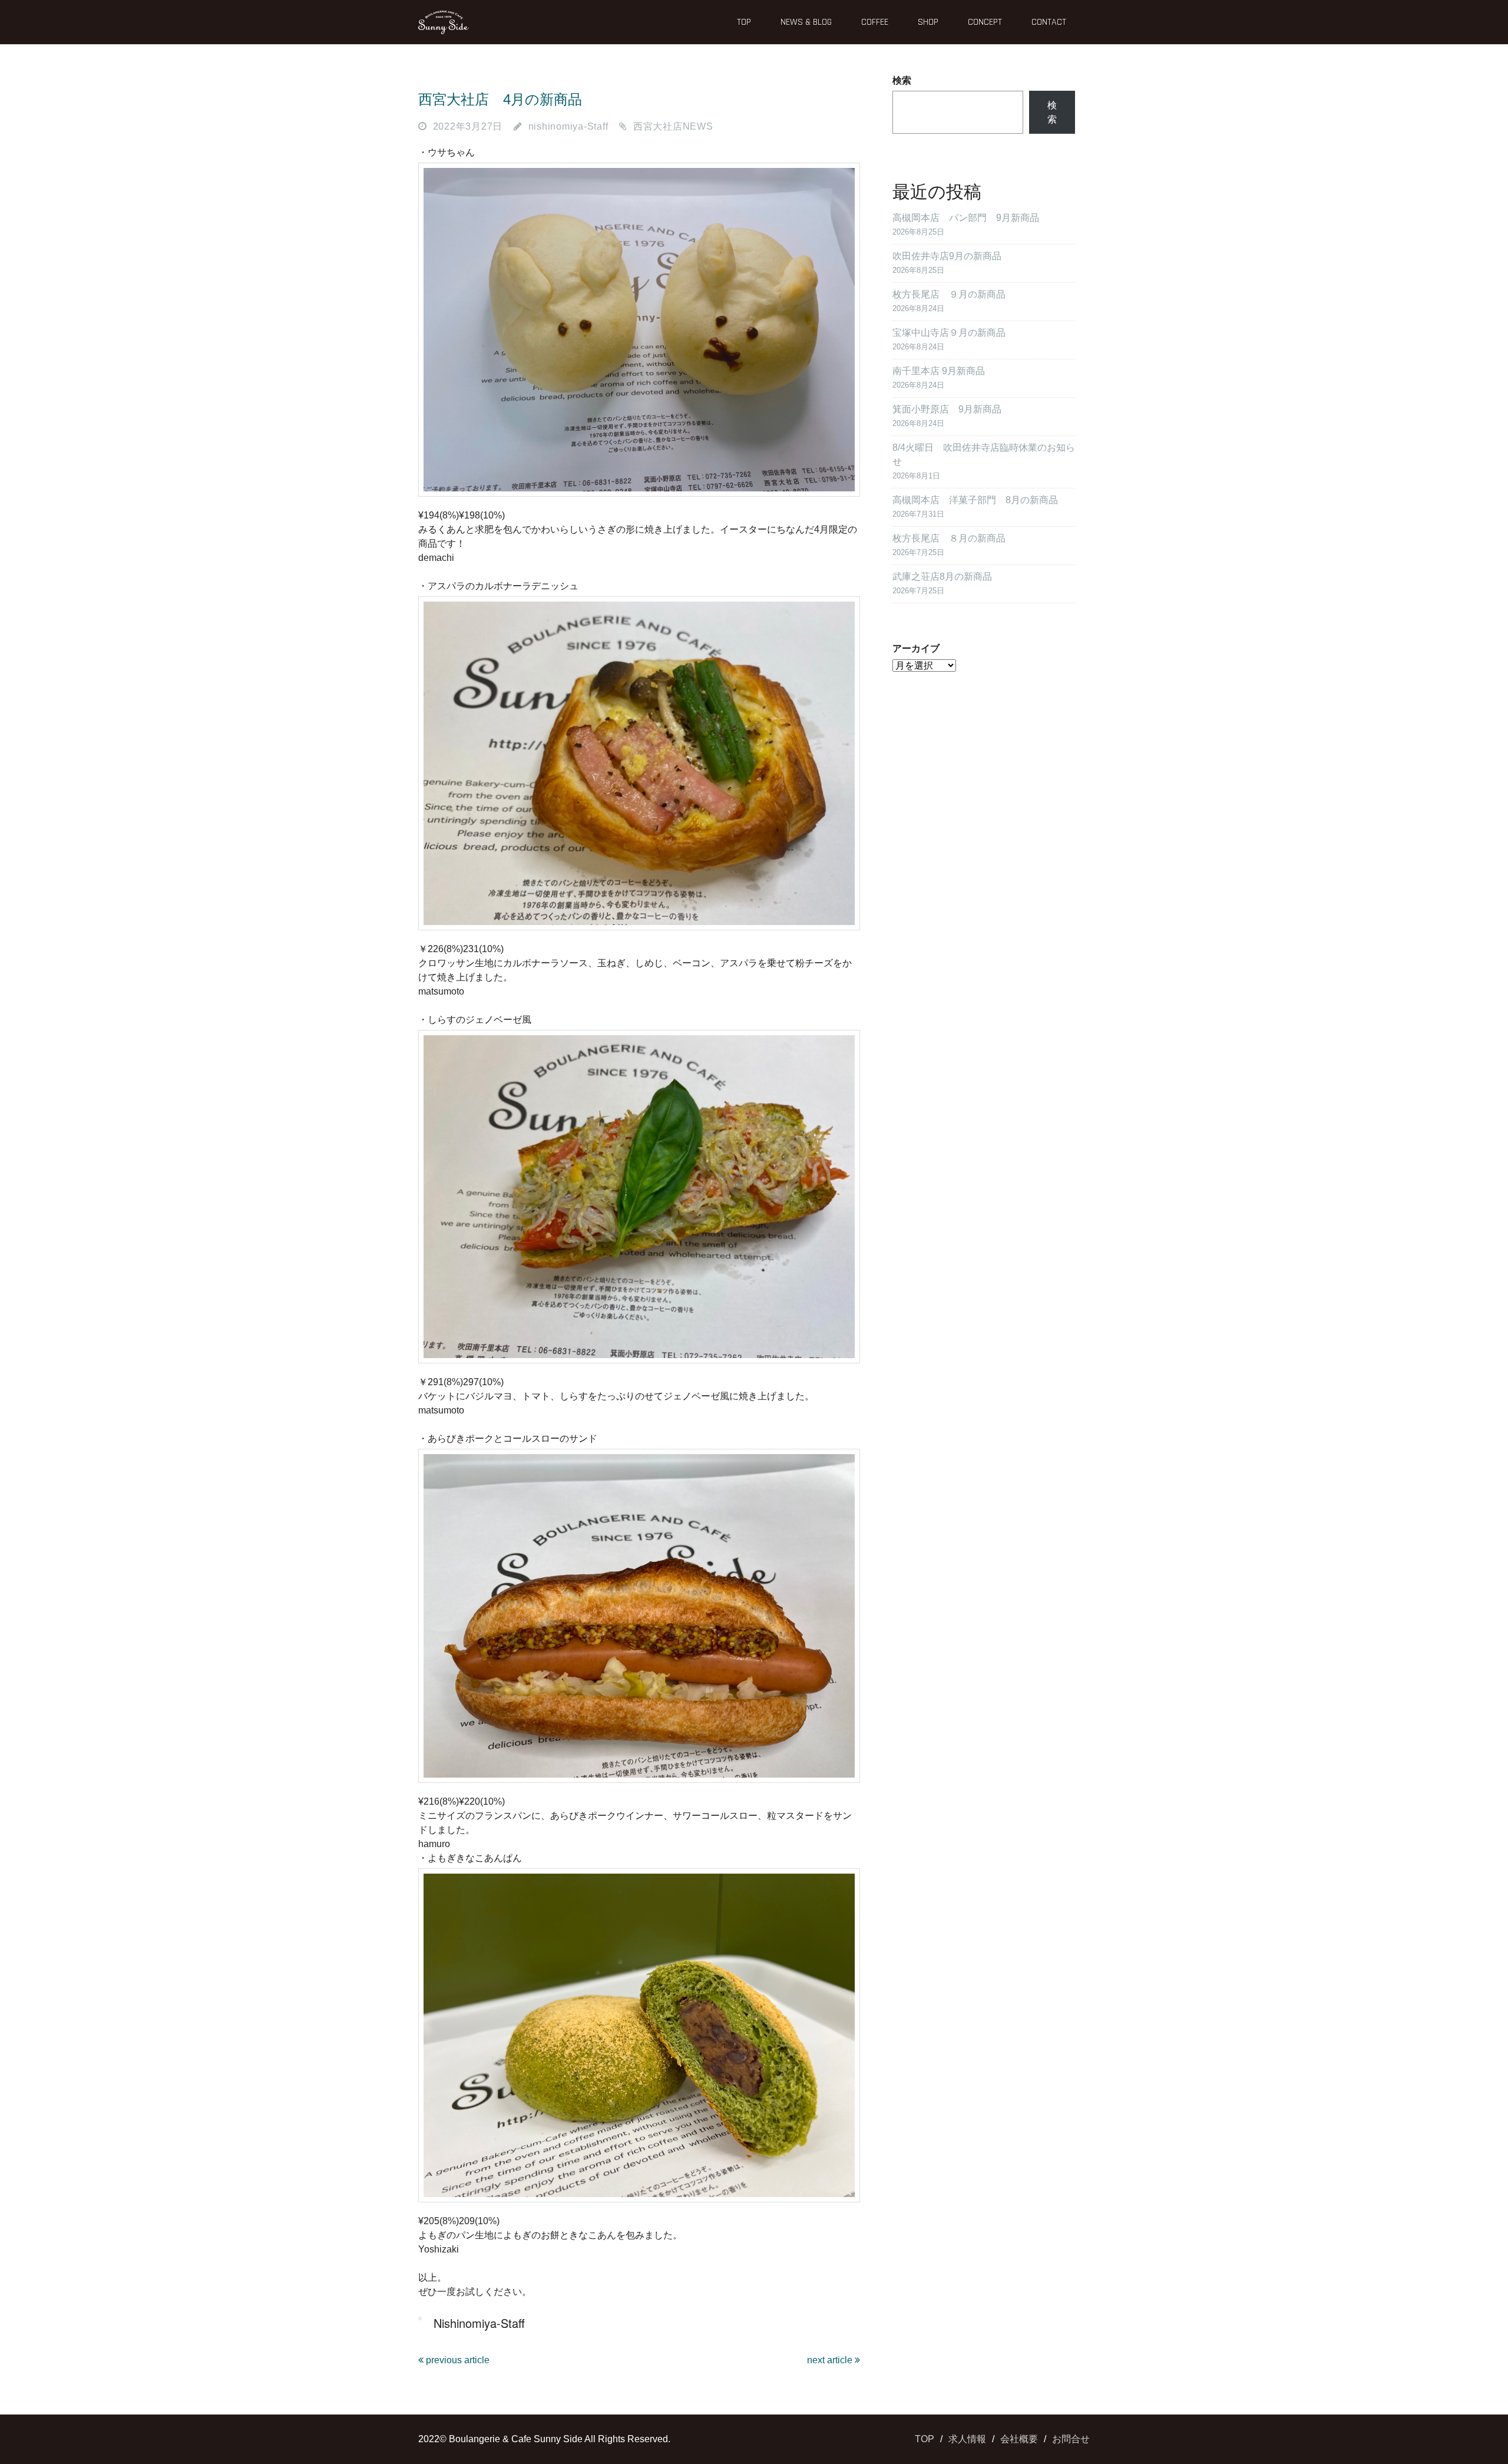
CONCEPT (985, 22)
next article (831, 2360)
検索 (902, 80)
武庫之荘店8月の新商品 (942, 577)
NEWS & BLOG (806, 22)
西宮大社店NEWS (673, 126)
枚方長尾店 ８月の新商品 (949, 538)
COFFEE (875, 22)
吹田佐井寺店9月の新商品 (947, 256)
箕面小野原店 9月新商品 (947, 409)
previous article (457, 2360)
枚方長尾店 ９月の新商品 (949, 294)
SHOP (928, 22)
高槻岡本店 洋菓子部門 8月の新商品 (975, 500)
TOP (744, 22)
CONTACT (1049, 22)
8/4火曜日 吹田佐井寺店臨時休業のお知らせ (984, 455)
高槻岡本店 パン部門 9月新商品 (966, 218)
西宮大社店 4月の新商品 (500, 99)
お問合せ (1071, 2439)
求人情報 (967, 2439)
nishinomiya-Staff (568, 126)
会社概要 (1019, 2439)
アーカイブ (916, 648)
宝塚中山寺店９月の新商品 (949, 333)
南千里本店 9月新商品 (939, 371)
